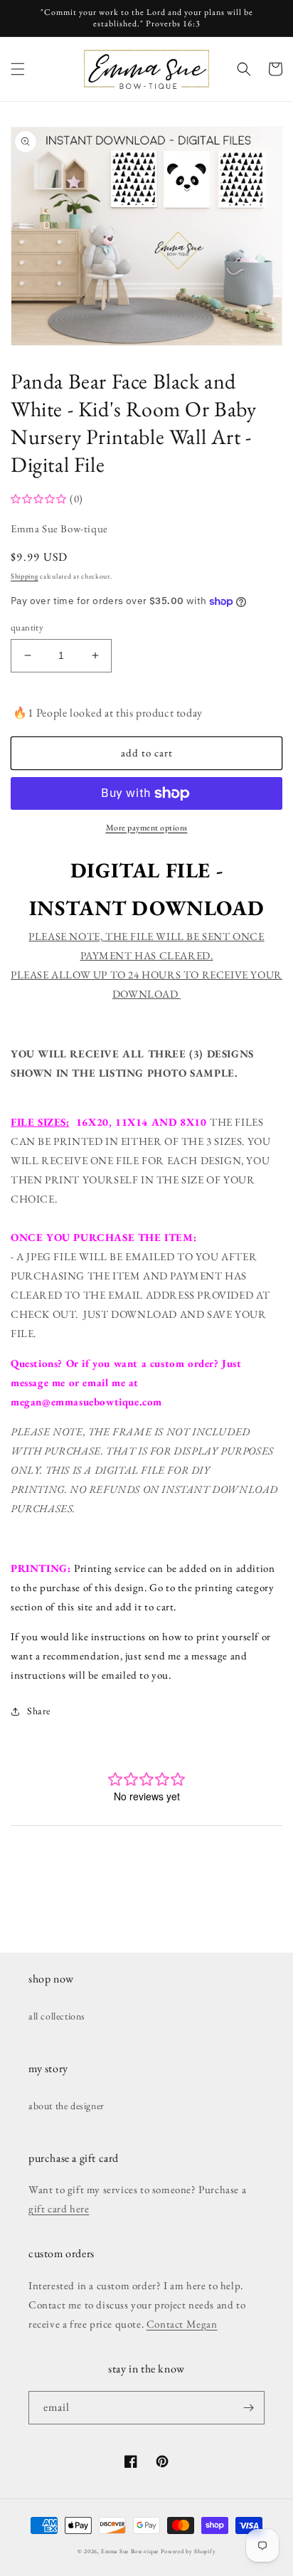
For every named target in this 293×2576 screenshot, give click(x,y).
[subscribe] (248, 2408)
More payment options (147, 828)
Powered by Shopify (188, 2551)
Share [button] (39, 1711)
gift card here (59, 2208)
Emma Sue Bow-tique (130, 2551)
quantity (27, 627)
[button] (18, 69)
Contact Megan (182, 2324)
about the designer (66, 2106)
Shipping (25, 576)
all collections (57, 2016)
